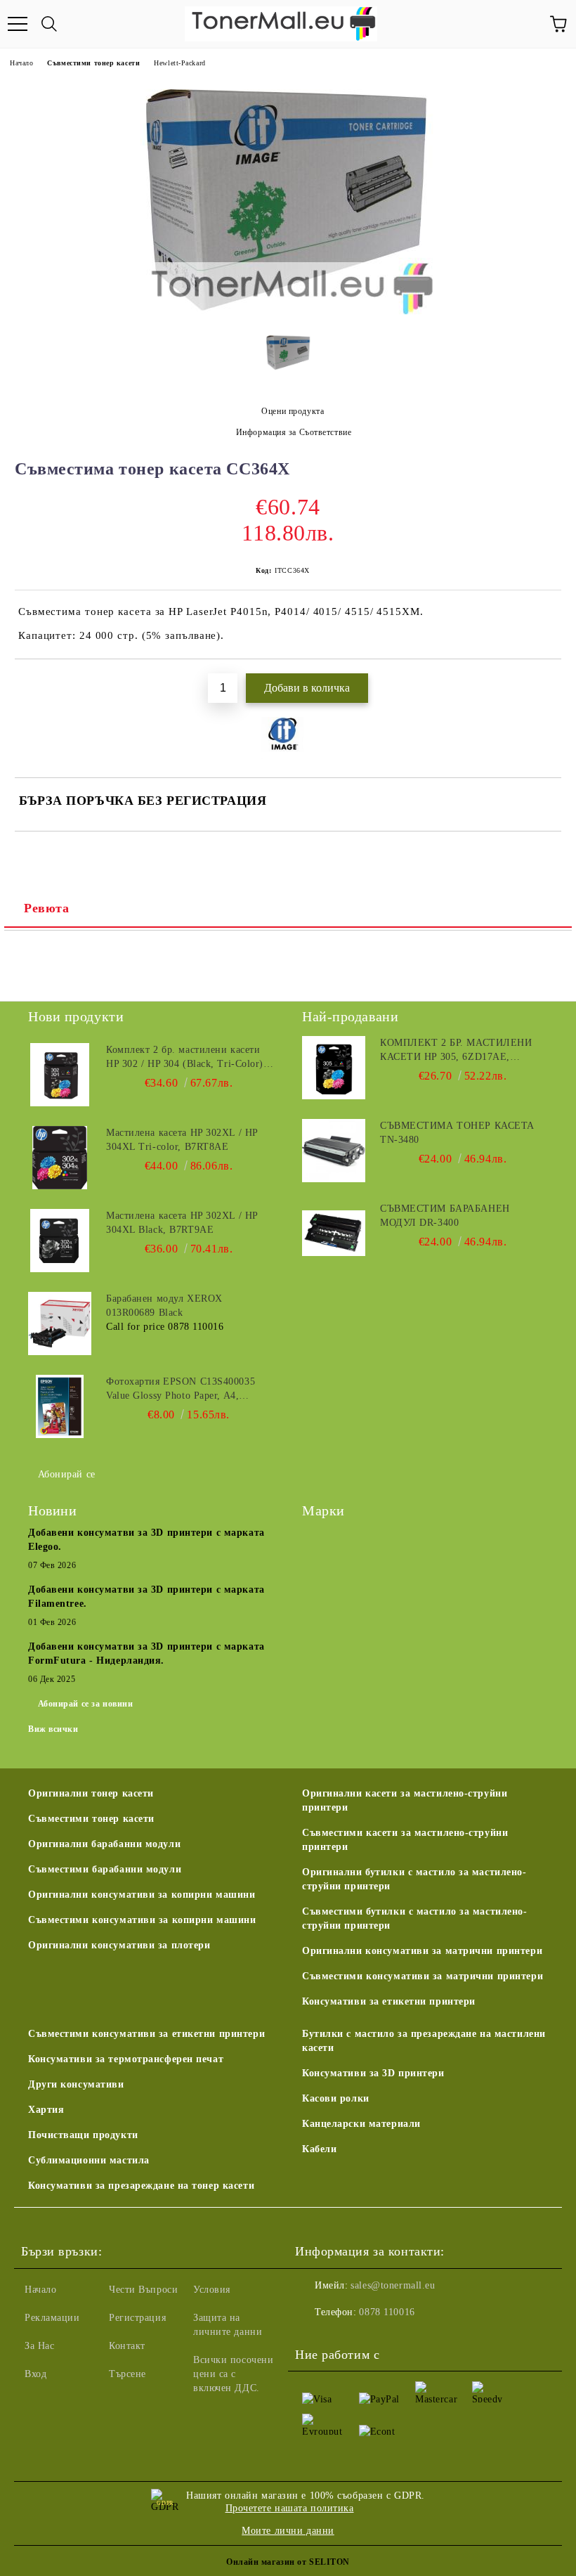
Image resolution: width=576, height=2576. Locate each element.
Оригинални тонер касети (91, 1793)
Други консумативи (76, 2084)
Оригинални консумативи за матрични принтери (422, 1951)
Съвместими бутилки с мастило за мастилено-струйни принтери (415, 1918)
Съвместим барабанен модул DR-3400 (445, 1216)
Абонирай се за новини (86, 1704)
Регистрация (137, 2318)
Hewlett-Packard (179, 63)
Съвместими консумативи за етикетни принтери (146, 2034)
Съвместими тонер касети (93, 63)
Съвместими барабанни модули (105, 1869)
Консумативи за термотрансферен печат (126, 2059)
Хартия (46, 2110)
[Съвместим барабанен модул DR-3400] (334, 1234)
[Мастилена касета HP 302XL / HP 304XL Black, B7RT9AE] (60, 1241)
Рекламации (52, 2318)
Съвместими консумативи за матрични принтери (423, 1976)
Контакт (127, 2346)
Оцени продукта (293, 411)
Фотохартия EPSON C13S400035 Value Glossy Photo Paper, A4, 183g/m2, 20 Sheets (181, 1390)
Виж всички (53, 1729)
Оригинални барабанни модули (104, 1844)
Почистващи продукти (83, 2135)
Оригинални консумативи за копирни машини (142, 1895)
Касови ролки (336, 2098)
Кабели (319, 2149)
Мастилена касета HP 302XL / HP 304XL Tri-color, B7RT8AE (182, 1140)
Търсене (127, 2374)
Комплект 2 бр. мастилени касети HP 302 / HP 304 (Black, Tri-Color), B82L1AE (186, 1058)
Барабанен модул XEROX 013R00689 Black (164, 1306)
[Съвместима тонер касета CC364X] (288, 312)
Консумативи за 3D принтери (373, 2073)
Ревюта (46, 908)
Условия (212, 2290)
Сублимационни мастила (89, 2160)
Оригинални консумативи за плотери (119, 1945)
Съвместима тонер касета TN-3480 (457, 1133)
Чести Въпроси (143, 2290)
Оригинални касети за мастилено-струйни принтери (405, 1800)
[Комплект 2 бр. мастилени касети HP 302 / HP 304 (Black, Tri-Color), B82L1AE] (60, 1075)
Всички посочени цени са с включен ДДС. (233, 2374)
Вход (35, 2374)
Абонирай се (67, 1474)
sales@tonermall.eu (393, 2285)
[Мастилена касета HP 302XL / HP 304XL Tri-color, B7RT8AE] (60, 1158)
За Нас (39, 2346)
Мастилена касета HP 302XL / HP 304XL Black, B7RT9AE (182, 1223)
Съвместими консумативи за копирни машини (142, 1920)
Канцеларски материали (361, 2124)
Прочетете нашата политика (290, 2508)
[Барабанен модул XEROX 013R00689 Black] (60, 1323)
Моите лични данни (288, 2531)
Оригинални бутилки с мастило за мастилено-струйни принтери (414, 1879)
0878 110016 (387, 2312)
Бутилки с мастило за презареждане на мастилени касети (424, 2041)
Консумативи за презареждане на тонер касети (141, 2186)
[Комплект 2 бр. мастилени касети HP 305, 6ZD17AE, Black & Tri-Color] (334, 1068)
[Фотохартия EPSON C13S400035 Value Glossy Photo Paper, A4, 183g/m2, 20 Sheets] (60, 1406)
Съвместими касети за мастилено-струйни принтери (405, 1840)
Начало (21, 63)
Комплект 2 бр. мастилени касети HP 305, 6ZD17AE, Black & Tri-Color (456, 1051)
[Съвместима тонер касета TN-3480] (334, 1151)
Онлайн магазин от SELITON (288, 2562)
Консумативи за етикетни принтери (389, 2001)
